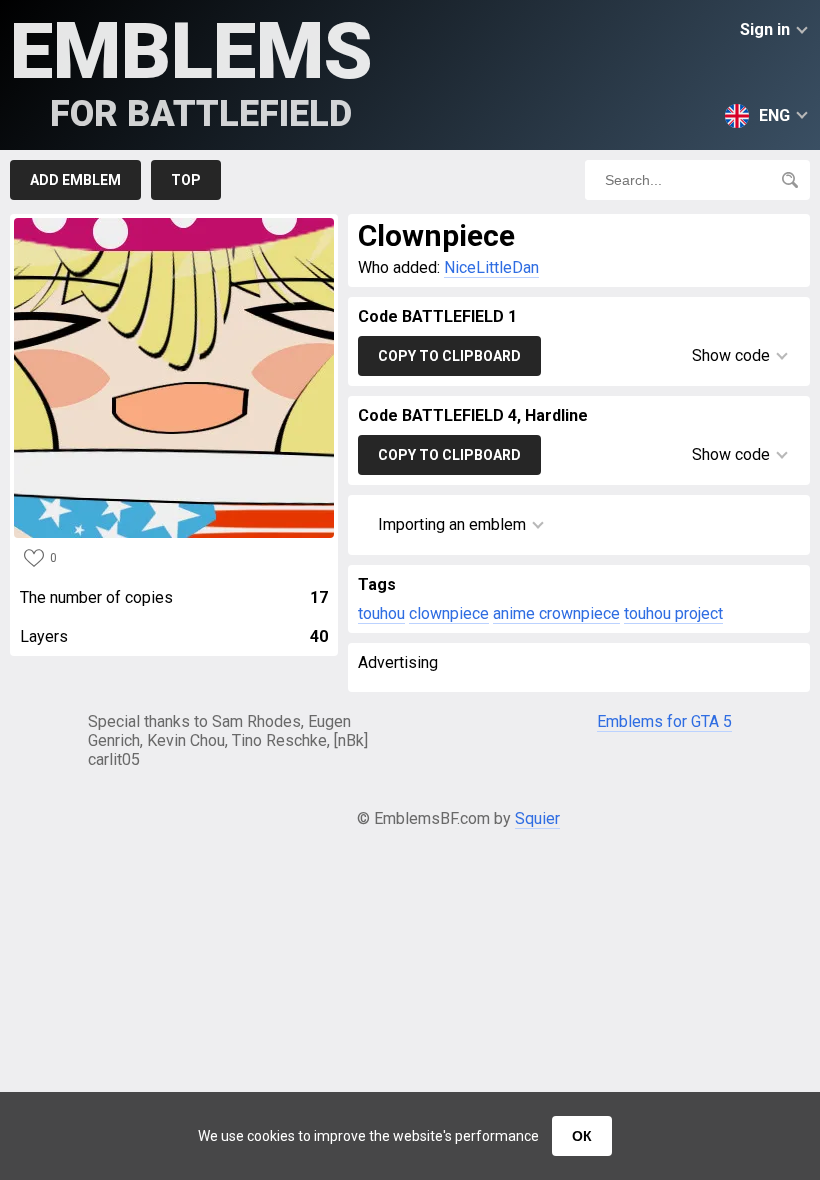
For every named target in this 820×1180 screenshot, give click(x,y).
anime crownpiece (556, 613)
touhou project (673, 613)
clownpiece (449, 613)
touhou (381, 613)
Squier (537, 818)
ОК (582, 1136)
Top (186, 180)
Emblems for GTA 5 (664, 721)
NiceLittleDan (491, 267)
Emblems (191, 70)
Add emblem (75, 180)
